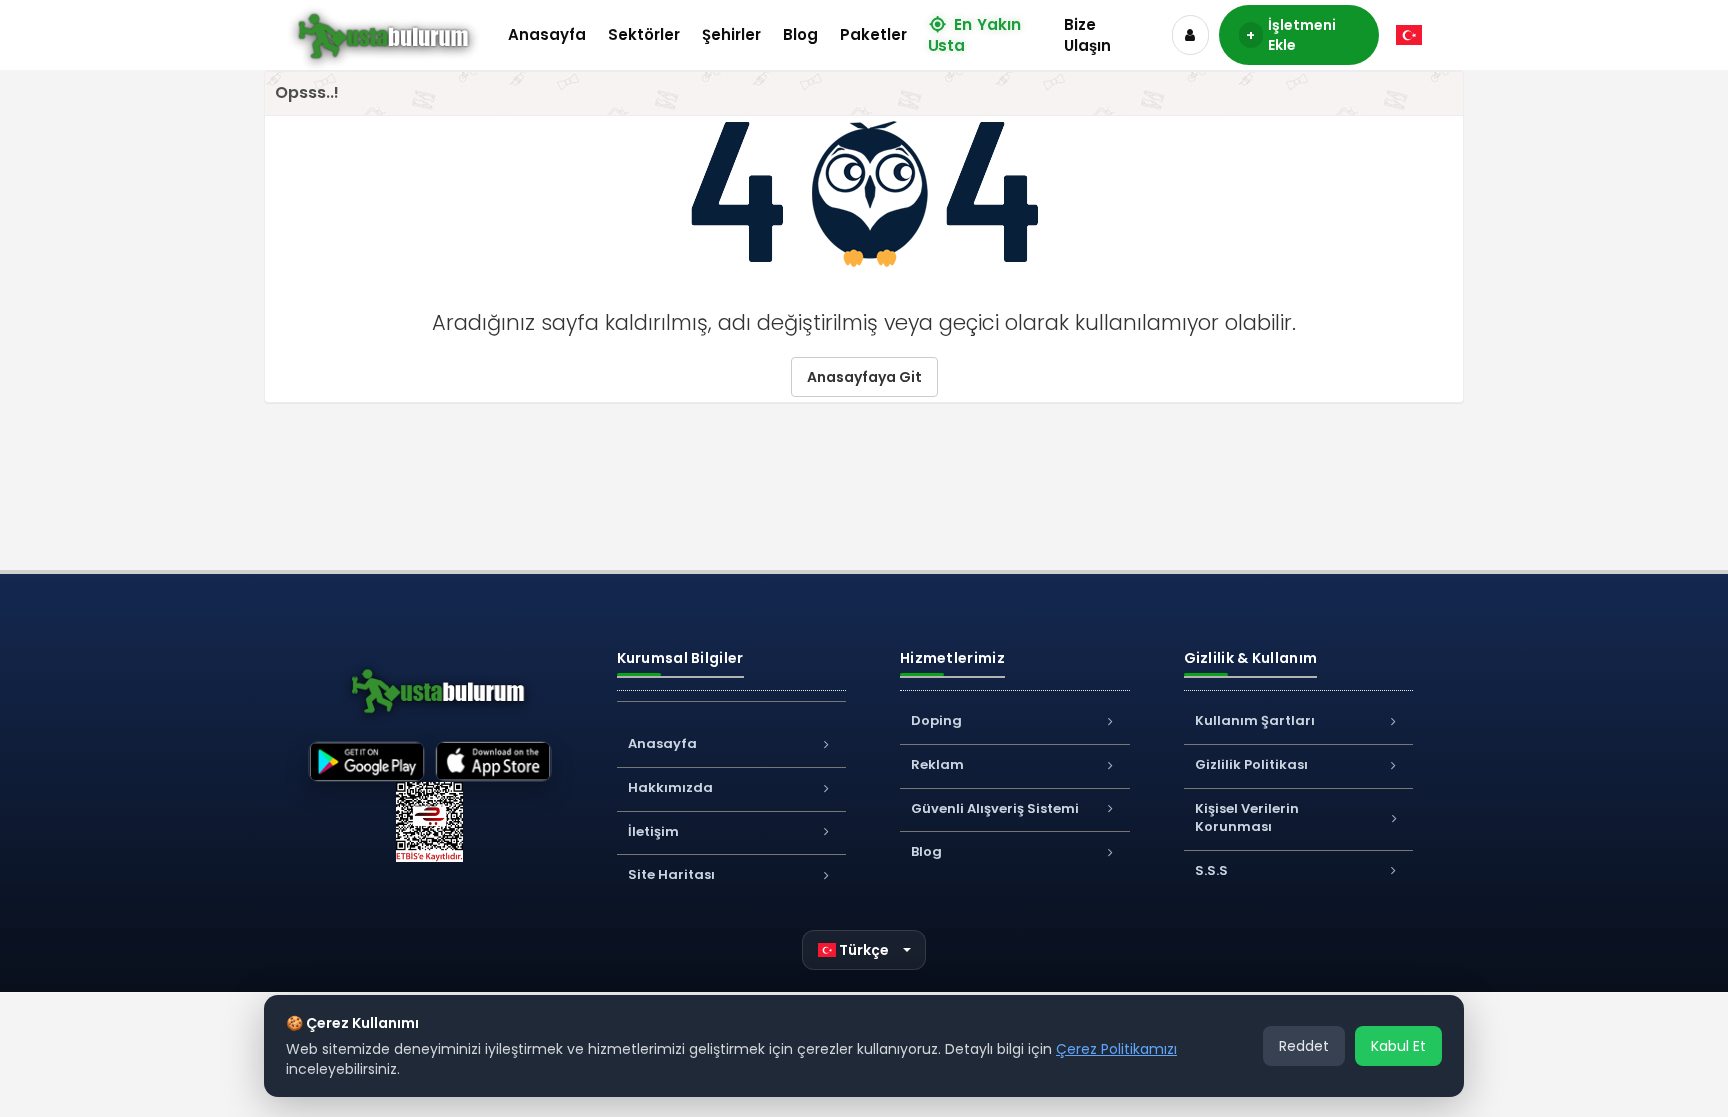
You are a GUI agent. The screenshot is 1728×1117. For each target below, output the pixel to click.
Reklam (937, 764)
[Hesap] (1190, 35)
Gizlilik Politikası (1251, 764)
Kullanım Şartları (1255, 720)
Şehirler (731, 34)
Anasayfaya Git (864, 377)
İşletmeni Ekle (1290, 35)
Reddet (1304, 1046)
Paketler (873, 34)
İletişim (653, 831)
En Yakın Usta (974, 34)
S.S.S (1211, 870)
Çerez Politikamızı (1116, 1049)
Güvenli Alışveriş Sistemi (995, 808)
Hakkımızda (670, 787)
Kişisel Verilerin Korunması (1247, 818)
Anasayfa (547, 34)
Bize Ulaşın (1087, 35)
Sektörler (644, 34)
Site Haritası (671, 874)
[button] (864, 950)
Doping (936, 720)
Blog (800, 34)
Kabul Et (1398, 1046)
